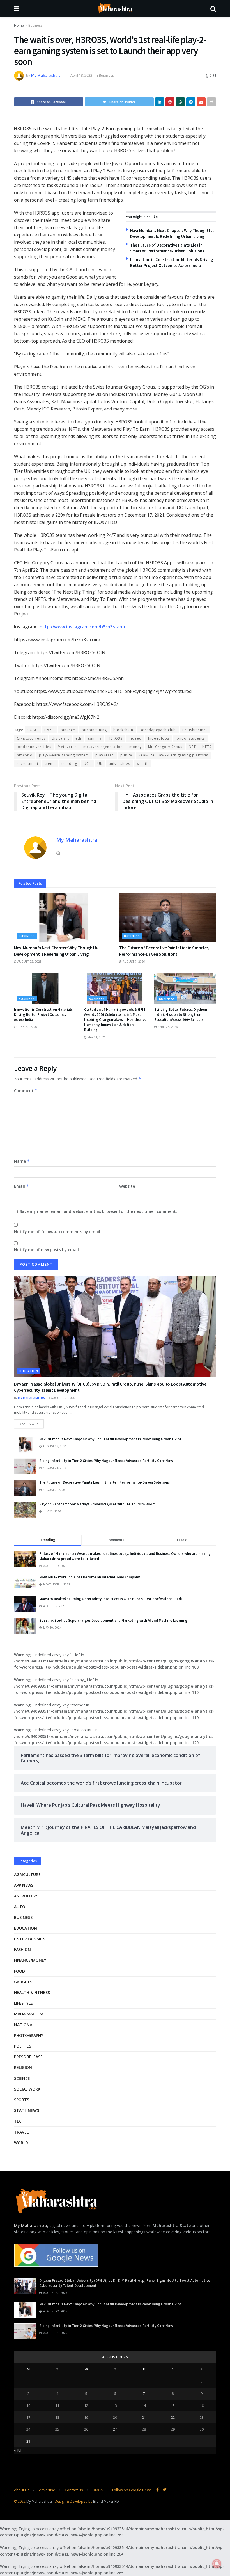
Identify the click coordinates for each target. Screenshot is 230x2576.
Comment (26, 1091)
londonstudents (190, 738)
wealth (143, 764)
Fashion (22, 1949)
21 (144, 2417)
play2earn (105, 755)
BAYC (49, 730)
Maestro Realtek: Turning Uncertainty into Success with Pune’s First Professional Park (111, 1599)
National (24, 2025)
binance (68, 730)
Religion (23, 2067)
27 (115, 2429)
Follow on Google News (132, 2490)
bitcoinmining (94, 730)
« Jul (18, 2450)
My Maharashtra (46, 75)
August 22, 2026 (29, 962)
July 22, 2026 (51, 1511)
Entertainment (31, 1939)
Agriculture (27, 1875)
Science (22, 2078)
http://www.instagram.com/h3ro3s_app (82, 627)
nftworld (25, 755)
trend (50, 764)
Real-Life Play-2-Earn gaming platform (173, 755)
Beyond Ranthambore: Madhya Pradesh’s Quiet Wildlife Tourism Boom (97, 1504)
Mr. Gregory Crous (165, 747)
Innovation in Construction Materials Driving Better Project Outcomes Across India (43, 1015)
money (135, 747)
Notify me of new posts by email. (47, 1250)
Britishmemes (195, 730)
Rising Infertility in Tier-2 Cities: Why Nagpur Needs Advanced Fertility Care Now (106, 1461)
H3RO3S (115, 738)
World (21, 2143)
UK (100, 764)
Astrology (26, 1896)
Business (35, 25)
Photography (29, 2035)
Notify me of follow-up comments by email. (58, 1232)
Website (127, 1186)
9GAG (33, 730)
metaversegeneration (103, 747)
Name (22, 1161)
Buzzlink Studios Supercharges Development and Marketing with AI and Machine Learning (113, 1620)
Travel (21, 2132)
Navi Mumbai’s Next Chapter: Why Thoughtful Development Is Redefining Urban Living (111, 1439)
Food (19, 1971)
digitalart (60, 738)
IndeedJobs (159, 738)
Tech (19, 2121)
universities (119, 764)
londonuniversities (34, 747)
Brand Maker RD (106, 2501)
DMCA (98, 2490)
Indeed (135, 738)
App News (24, 1885)
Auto (20, 1907)
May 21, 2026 (96, 1037)
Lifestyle (23, 2003)
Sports (22, 2100)
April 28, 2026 (167, 1027)
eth (78, 738)
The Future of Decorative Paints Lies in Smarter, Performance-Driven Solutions (104, 1482)
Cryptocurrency (31, 738)
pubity (126, 755)
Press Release (28, 2057)
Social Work (27, 2089)
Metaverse (67, 747)
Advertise (47, 2490)
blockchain (123, 730)
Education (28, 1371)
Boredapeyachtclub (158, 730)
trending (69, 764)
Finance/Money (30, 1960)
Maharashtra (29, 2014)
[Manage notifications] (217, 2564)
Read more (29, 1424)
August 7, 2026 (133, 962)
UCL (87, 764)
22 (173, 2417)
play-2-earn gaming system (64, 755)
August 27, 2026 (63, 1398)
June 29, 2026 (27, 1027)
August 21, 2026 (54, 1468)
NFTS (207, 747)
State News (27, 2110)
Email (21, 1186)
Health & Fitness (32, 1992)
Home (19, 25)
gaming (95, 738)
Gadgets (23, 1982)
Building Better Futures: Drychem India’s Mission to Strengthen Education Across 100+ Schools (181, 1015)
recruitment (28, 764)
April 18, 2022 (81, 75)
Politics (23, 2046)
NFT (192, 747)
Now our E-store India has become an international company (89, 1577)
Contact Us (74, 2490)
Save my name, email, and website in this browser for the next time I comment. (98, 1211)
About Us (22, 2490)
